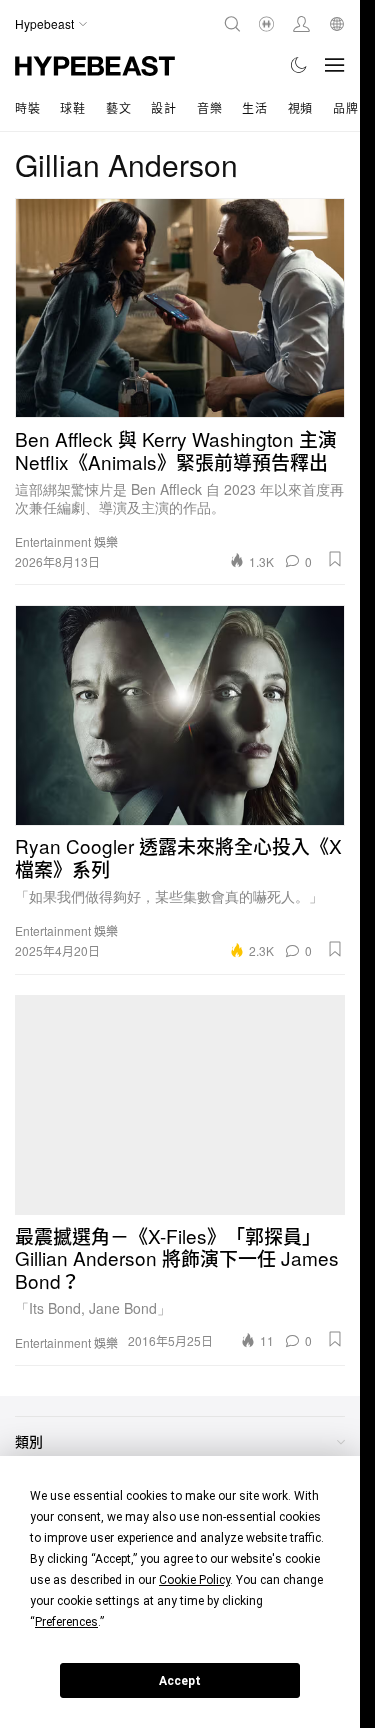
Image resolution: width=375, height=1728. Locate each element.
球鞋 (72, 107)
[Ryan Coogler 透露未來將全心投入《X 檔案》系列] (180, 715)
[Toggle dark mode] (299, 65)
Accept (180, 1681)
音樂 (209, 107)
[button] (335, 559)
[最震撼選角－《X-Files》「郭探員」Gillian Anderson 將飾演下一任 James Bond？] (180, 1105)
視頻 (300, 107)
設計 (163, 107)
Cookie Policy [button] (194, 1580)
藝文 (118, 107)
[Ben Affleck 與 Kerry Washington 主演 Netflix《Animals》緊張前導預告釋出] (180, 308)
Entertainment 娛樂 (66, 542)
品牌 (345, 107)
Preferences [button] (66, 1622)
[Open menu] (335, 65)
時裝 (27, 107)
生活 (254, 107)
